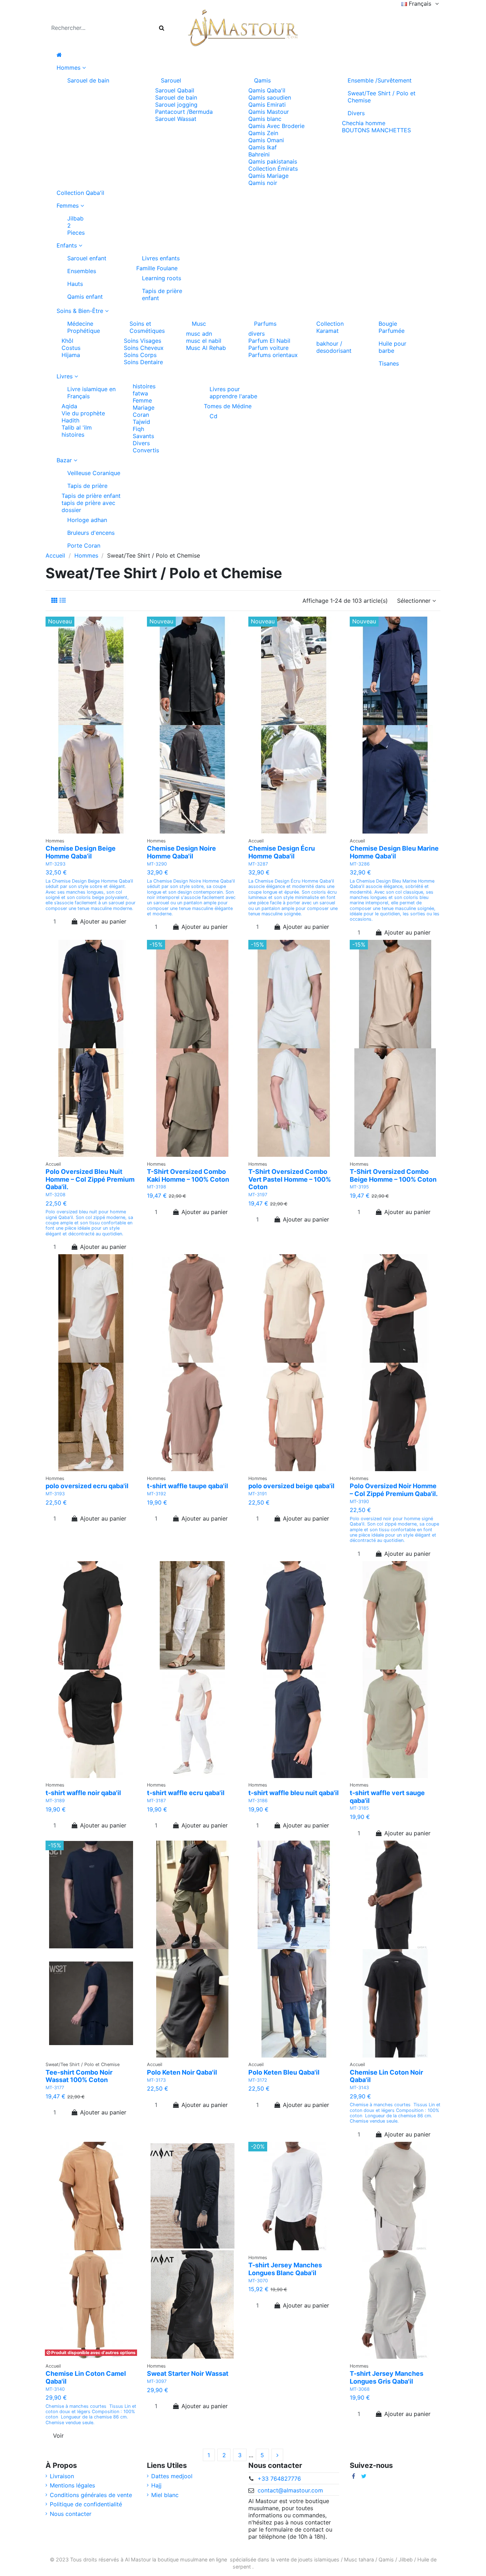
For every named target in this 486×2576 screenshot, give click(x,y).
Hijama (71, 355)
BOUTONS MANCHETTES (376, 130)
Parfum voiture (268, 348)
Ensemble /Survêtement (380, 80)
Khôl (67, 341)
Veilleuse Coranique (94, 473)
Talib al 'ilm (77, 427)
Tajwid (141, 422)
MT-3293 (56, 864)
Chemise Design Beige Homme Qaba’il (81, 852)
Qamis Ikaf (263, 147)
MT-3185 (359, 1808)
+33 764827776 (279, 2479)
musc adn (199, 334)
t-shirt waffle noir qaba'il (83, 1793)
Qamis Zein (263, 133)
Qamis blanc (265, 119)
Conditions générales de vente (91, 2495)
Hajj (156, 2485)
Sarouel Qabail (175, 90)
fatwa (140, 393)
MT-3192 (157, 1494)
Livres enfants (161, 258)
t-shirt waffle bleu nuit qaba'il (294, 1793)
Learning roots (162, 278)
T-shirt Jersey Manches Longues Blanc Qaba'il (285, 2269)
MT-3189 (55, 1801)
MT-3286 (360, 864)
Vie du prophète (83, 413)
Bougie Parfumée (392, 327)
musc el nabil (204, 341)
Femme (142, 400)
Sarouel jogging (176, 105)
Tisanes (389, 363)
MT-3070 (258, 2281)
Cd (213, 416)
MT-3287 (258, 864)
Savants (143, 436)
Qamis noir (263, 183)
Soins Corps (140, 355)
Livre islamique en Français (91, 393)
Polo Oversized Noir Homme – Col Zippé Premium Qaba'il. (394, 1490)
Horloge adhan (87, 520)
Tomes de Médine (228, 406)
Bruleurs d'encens (91, 533)
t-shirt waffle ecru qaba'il (186, 1793)
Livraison (62, 2476)
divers (257, 334)
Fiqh (138, 429)
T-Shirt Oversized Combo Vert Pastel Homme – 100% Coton (290, 1179)
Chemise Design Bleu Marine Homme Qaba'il (394, 852)
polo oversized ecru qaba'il (87, 1486)
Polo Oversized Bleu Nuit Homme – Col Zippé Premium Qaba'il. (90, 1179)
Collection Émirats (273, 169)
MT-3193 (55, 1494)
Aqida (69, 406)
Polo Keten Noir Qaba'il (182, 2072)
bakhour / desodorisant (334, 347)
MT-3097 (157, 2381)
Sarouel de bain (88, 80)
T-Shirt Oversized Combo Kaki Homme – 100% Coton (188, 1175)
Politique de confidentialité (86, 2504)
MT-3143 (359, 2088)
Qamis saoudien (270, 97)
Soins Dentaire (143, 362)
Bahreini (259, 154)
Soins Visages (142, 341)
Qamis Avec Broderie (276, 126)
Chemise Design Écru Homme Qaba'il (282, 852)
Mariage (144, 408)
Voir (58, 2436)
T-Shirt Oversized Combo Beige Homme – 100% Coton (393, 1175)
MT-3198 (157, 1187)
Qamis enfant (85, 297)
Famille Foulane (157, 268)
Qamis (262, 80)
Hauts (75, 284)
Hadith (70, 420)
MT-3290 (157, 864)
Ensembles (82, 271)
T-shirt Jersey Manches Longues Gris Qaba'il (387, 2377)
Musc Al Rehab (206, 348)
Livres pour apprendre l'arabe (233, 393)
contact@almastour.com (290, 2490)
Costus (71, 348)
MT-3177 (55, 2088)
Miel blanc (165, 2495)
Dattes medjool (172, 2476)
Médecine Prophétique (84, 327)
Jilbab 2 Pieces (76, 225)
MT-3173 (156, 2080)
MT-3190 (359, 1502)
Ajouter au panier (103, 921)
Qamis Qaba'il (267, 90)
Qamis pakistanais (273, 161)
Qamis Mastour (269, 112)
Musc (199, 324)
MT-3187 (156, 1801)
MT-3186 (258, 1801)
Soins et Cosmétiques (147, 327)
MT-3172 (258, 2080)
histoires (73, 435)
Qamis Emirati (267, 105)
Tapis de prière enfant (162, 294)
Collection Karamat (330, 327)
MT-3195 (359, 1187)
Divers (356, 113)
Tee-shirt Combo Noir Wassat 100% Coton (79, 2076)
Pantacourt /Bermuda (184, 112)
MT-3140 (55, 2389)
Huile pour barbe (392, 347)
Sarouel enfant (87, 258)
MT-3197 (258, 1195)
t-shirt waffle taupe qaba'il (187, 1486)
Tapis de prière (87, 486)
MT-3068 (360, 2389)
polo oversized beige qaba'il (291, 1486)
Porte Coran (84, 545)
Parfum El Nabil (269, 341)
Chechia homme (364, 123)
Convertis (146, 450)
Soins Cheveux (144, 348)
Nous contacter (71, 2514)
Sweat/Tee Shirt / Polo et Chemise (382, 97)
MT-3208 (56, 1195)
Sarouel (171, 80)
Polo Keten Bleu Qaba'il (284, 2072)
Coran (141, 415)
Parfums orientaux (273, 355)
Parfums (265, 324)
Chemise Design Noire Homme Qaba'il (181, 852)
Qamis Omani (266, 140)
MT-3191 (258, 1494)
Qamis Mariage (268, 176)
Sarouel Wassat (176, 119)
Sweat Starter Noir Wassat (188, 2373)
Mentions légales (72, 2485)
